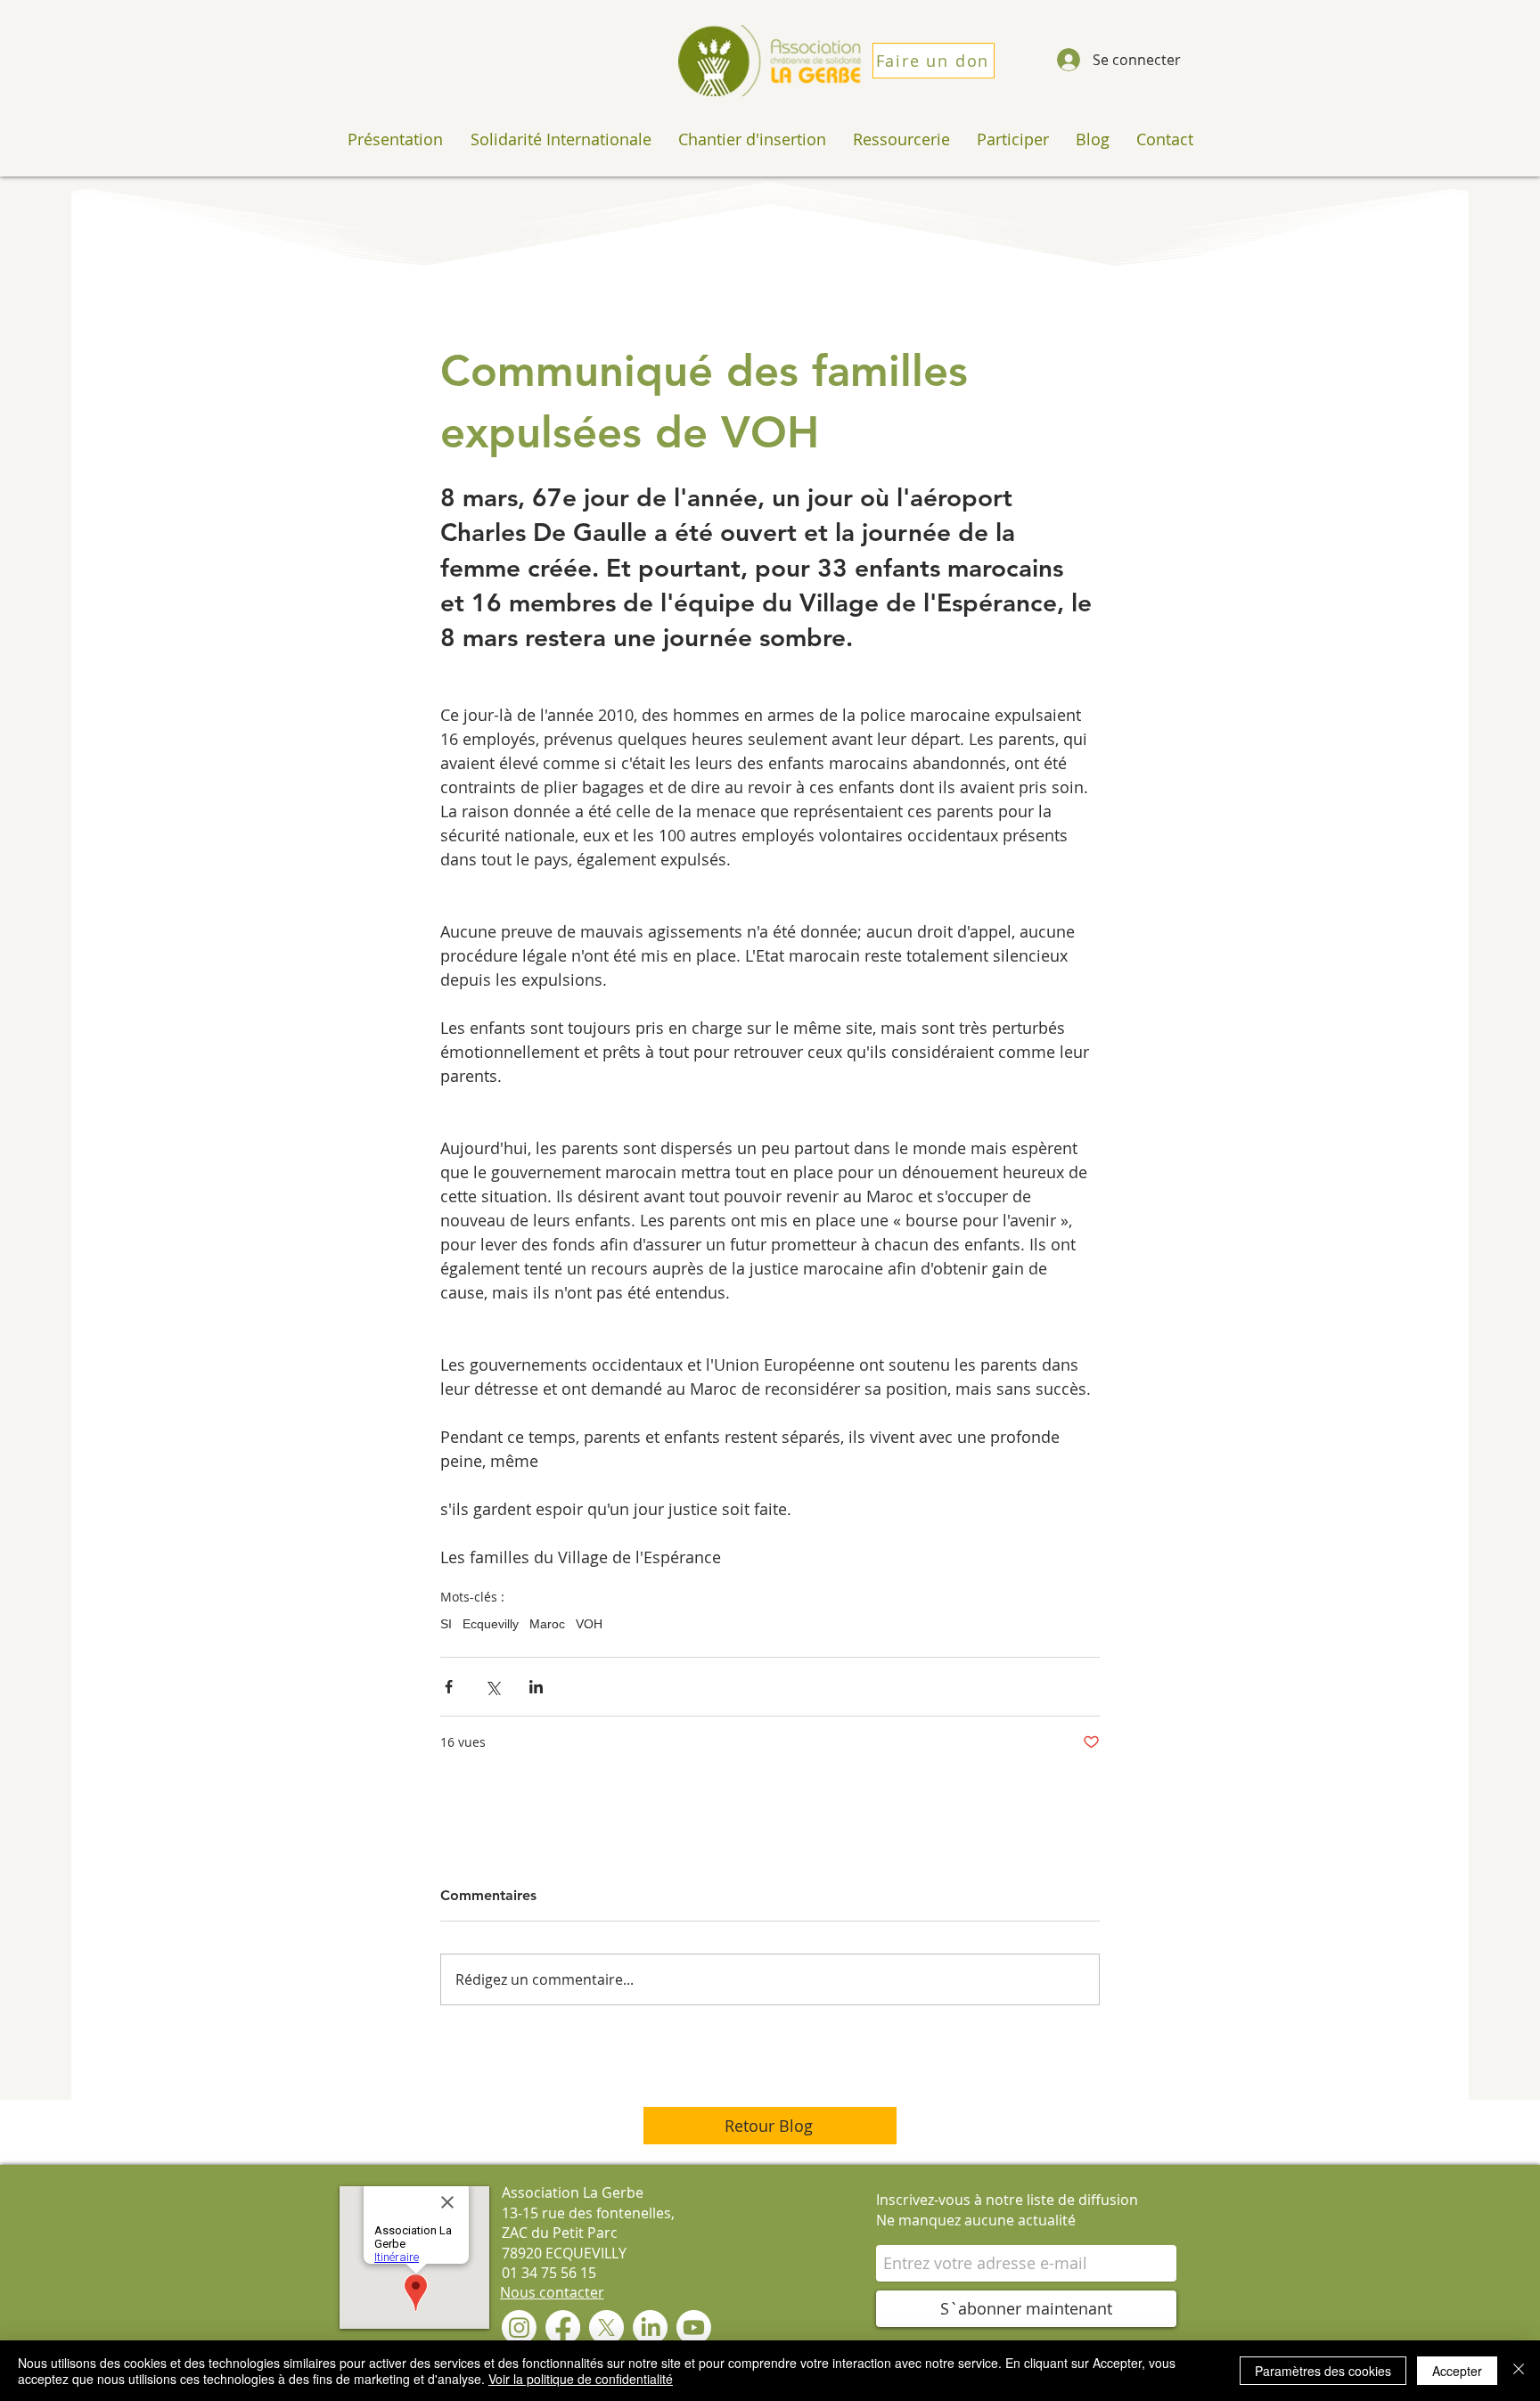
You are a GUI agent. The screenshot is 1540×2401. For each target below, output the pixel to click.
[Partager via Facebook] (449, 1687)
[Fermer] (1519, 2371)
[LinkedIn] (650, 2327)
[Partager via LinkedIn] (536, 1687)
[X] (606, 2327)
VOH (589, 1624)
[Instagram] (519, 2327)
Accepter (1457, 2371)
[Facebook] (563, 2327)
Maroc (547, 1624)
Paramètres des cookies (1323, 2371)
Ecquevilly (491, 1624)
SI (446, 1624)
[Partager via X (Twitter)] (492, 1687)
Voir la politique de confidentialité (581, 2379)
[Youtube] (694, 2327)
